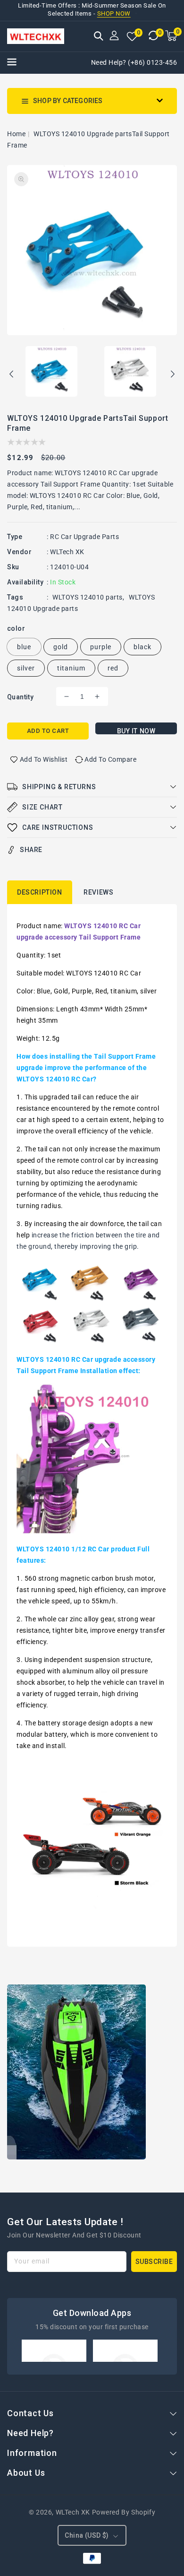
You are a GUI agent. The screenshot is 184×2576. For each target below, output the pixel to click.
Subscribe (154, 2262)
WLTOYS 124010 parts (88, 597)
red (113, 668)
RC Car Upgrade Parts (84, 537)
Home (16, 134)
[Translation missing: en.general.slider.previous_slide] (12, 375)
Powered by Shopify (124, 2512)
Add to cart (48, 731)
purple (101, 647)
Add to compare (110, 759)
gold (61, 647)
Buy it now (136, 731)
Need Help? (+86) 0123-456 (134, 62)
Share (31, 850)
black (142, 647)
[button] (99, 37)
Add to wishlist (44, 759)
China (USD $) (87, 2535)
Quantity (20, 697)
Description (40, 892)
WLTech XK (67, 552)
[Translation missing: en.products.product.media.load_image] (51, 372)
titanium (71, 668)
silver (26, 668)
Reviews (98, 892)
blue (24, 647)
